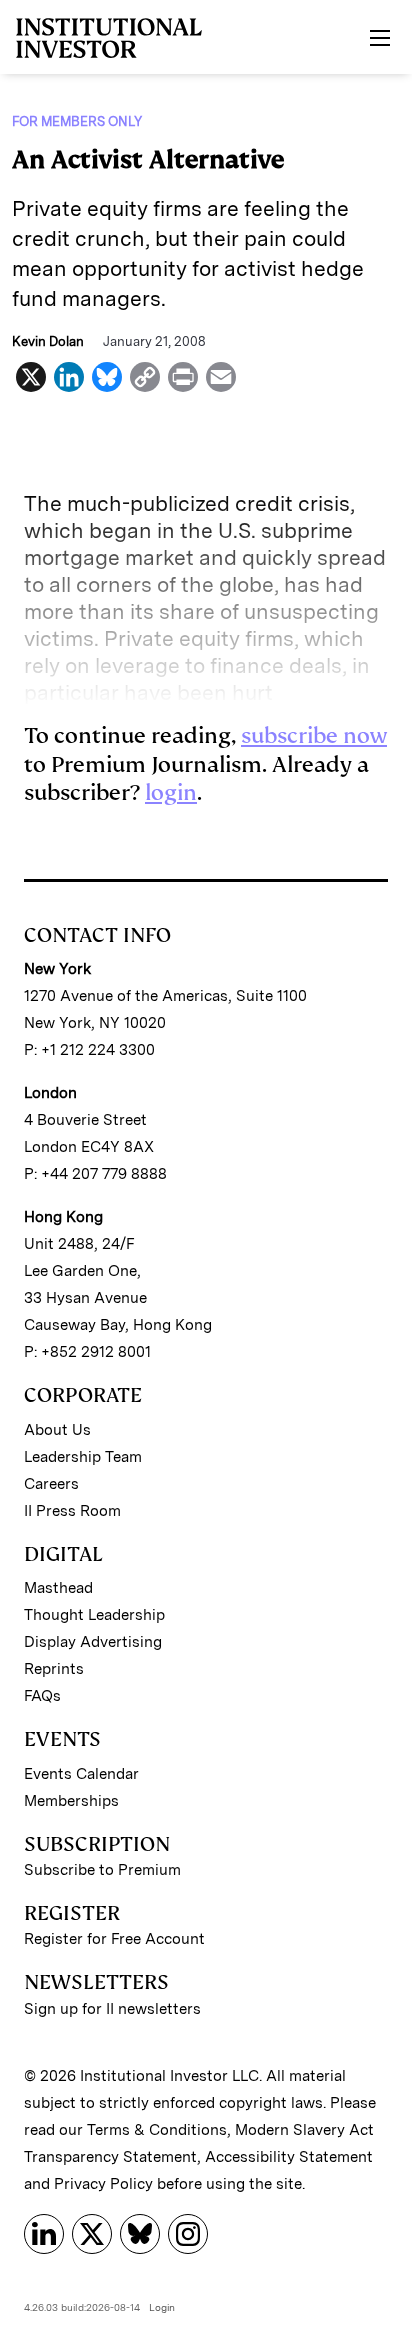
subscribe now (314, 735)
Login (162, 2307)
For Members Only (77, 121)
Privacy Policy (103, 2184)
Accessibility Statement (289, 2157)
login (171, 792)
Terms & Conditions (157, 2130)
